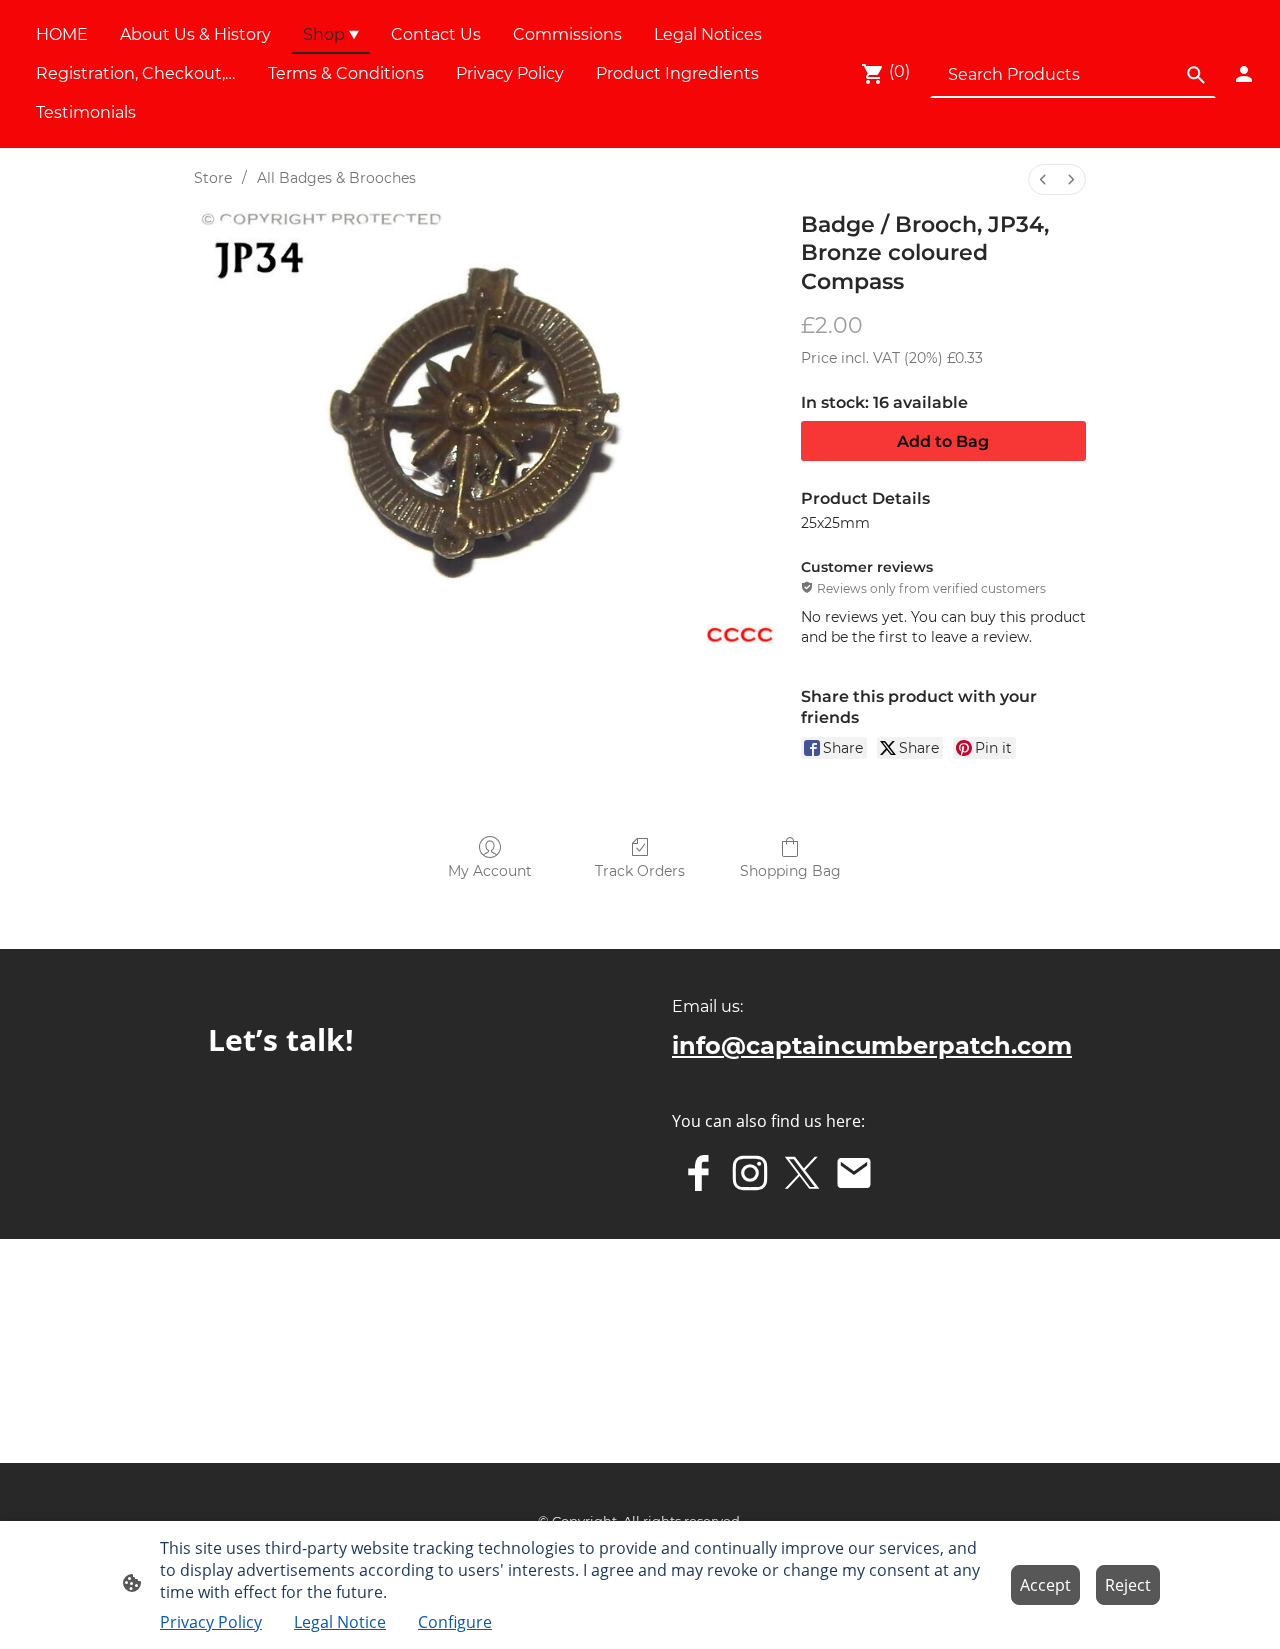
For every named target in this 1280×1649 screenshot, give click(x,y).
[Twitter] (802, 1173)
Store (213, 178)
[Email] (854, 1173)
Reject (1128, 1585)
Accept (1045, 1585)
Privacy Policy (211, 1622)
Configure (455, 1622)
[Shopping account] (1244, 74)
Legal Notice (340, 1622)
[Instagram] (750, 1173)
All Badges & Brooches (336, 178)
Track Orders (640, 871)
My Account (490, 871)
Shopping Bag (790, 871)
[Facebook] (698, 1173)
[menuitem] (1043, 179)
